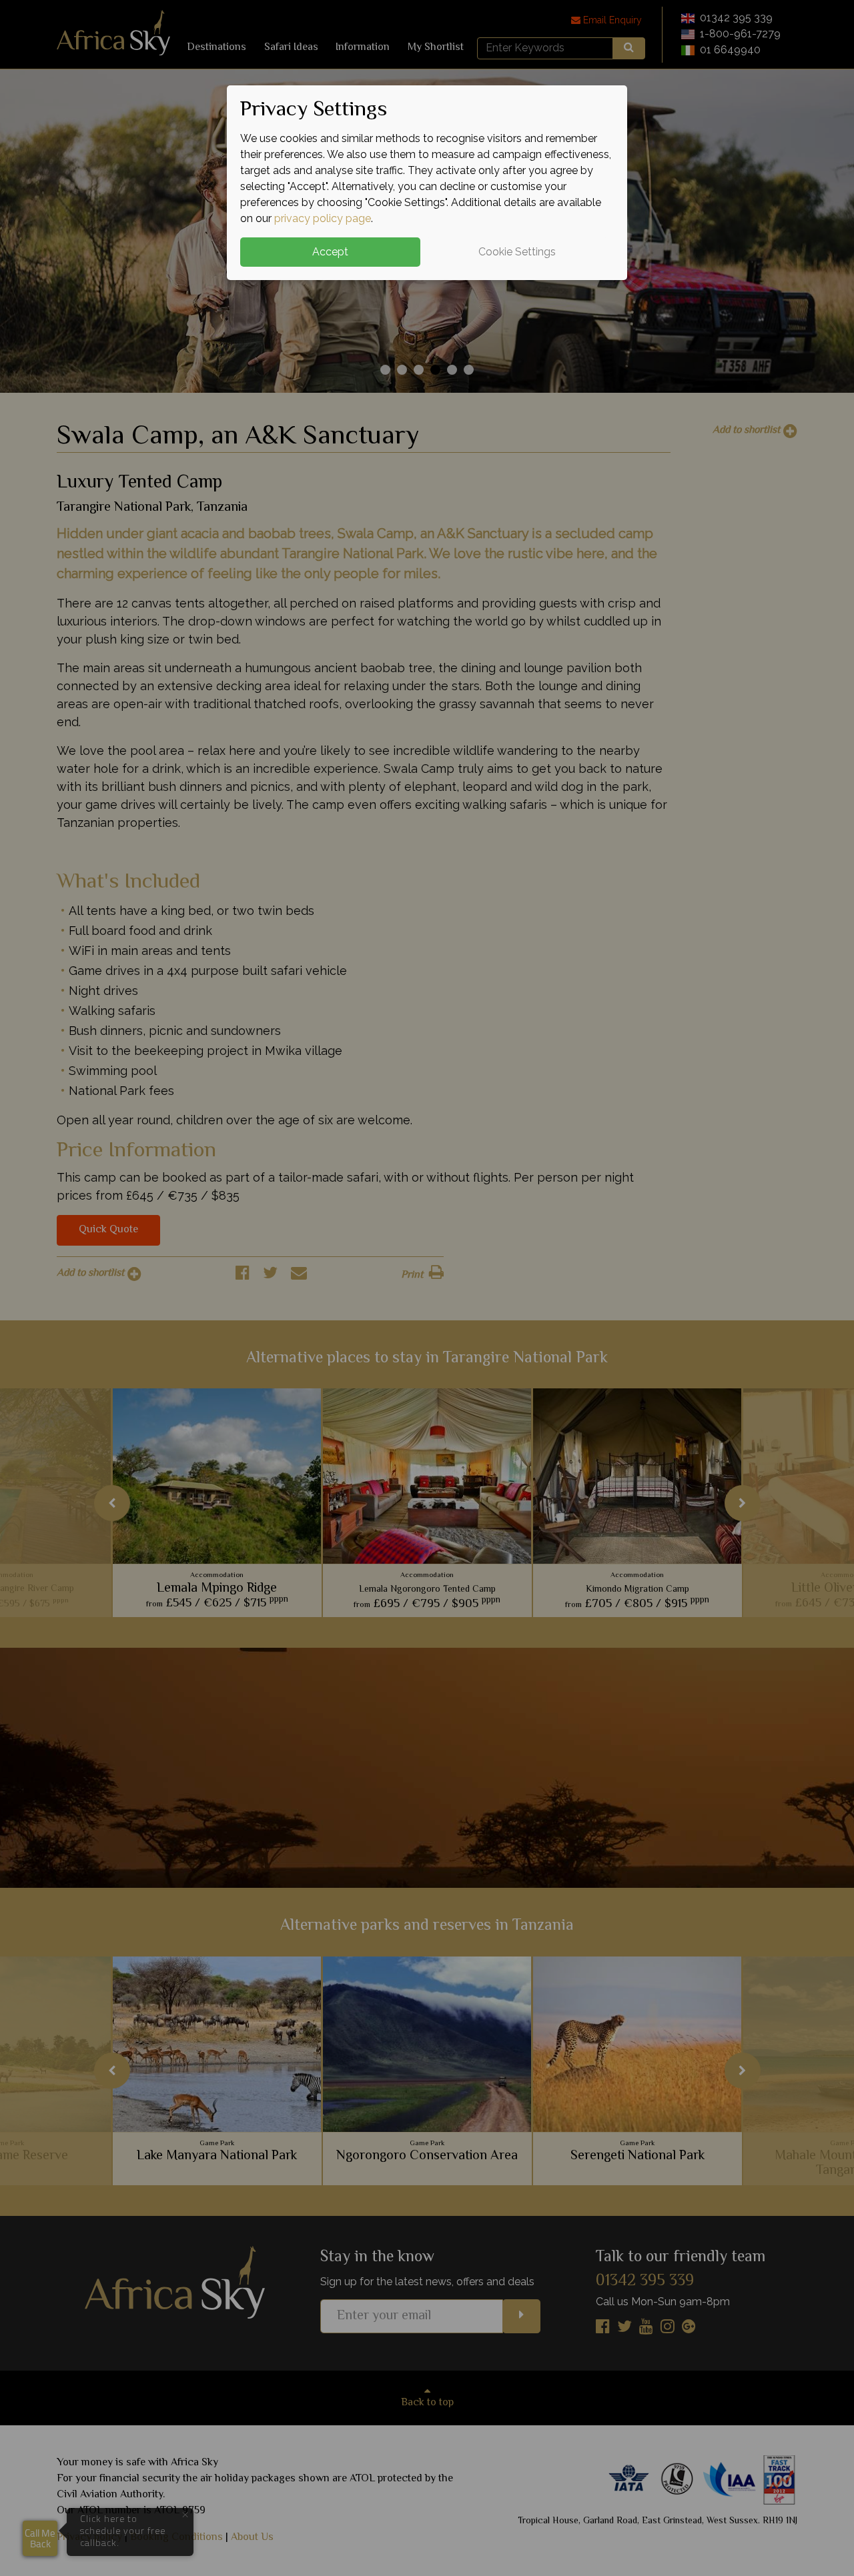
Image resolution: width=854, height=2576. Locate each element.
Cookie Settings (517, 252)
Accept (330, 252)
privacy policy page (323, 218)
